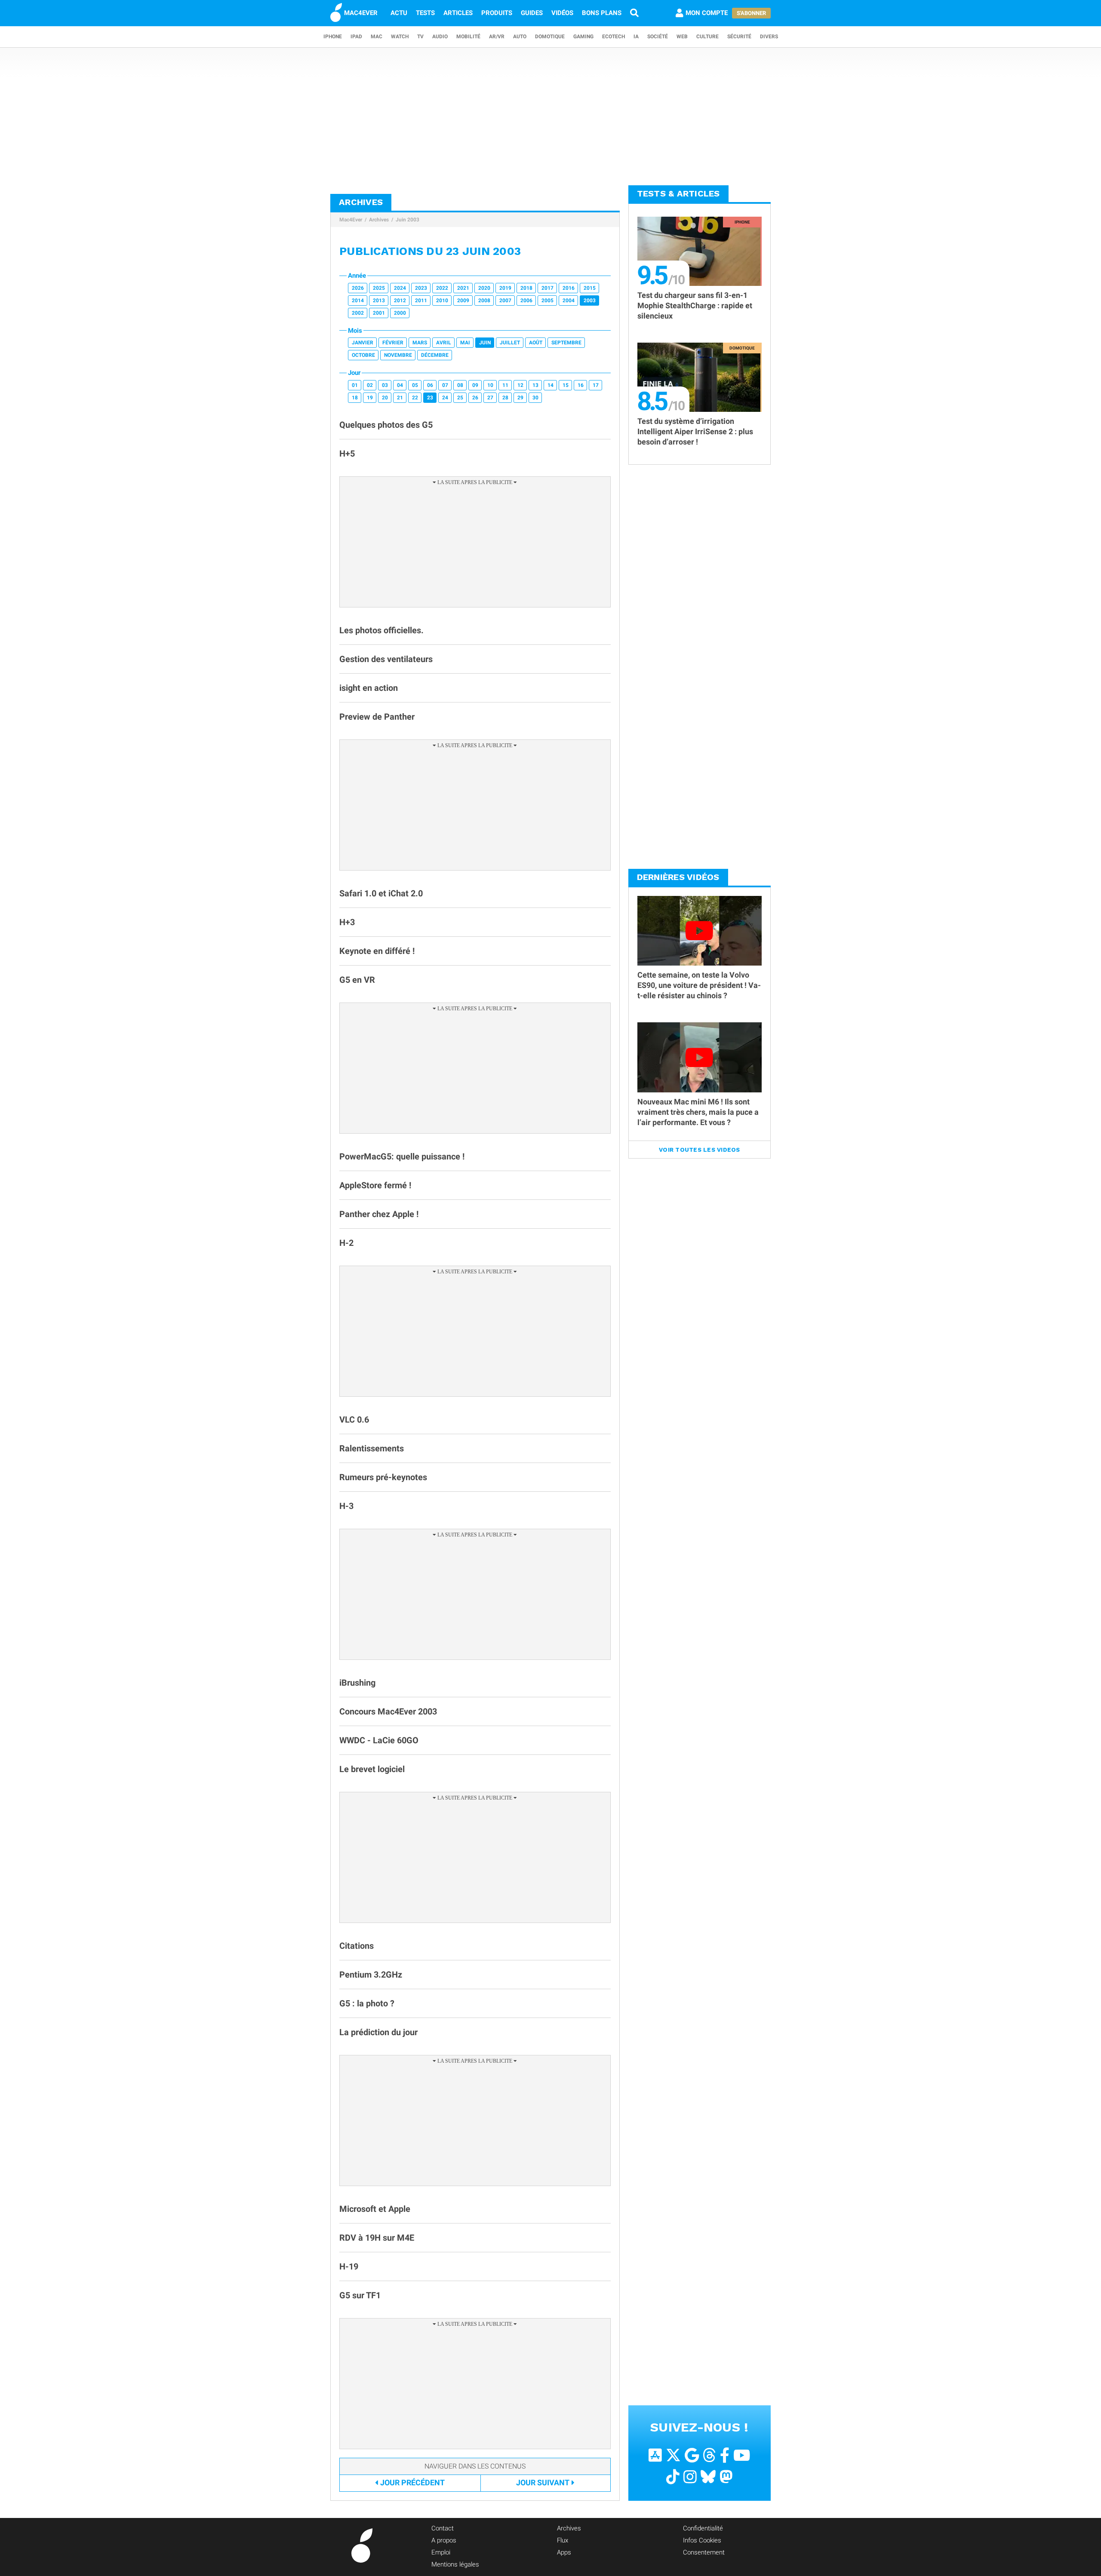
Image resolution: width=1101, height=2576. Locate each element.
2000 (400, 313)
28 (505, 398)
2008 (484, 301)
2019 (505, 288)
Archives (379, 220)
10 (490, 385)
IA (636, 37)
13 (535, 385)
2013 (379, 301)
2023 (421, 288)
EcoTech (614, 37)
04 (400, 385)
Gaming (583, 37)
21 (400, 398)
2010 (442, 301)
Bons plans (602, 13)
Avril (444, 343)
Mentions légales (455, 2564)
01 (355, 385)
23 (430, 398)
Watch (400, 37)
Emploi (441, 2552)
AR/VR (497, 37)
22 (415, 398)
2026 (358, 288)
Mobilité (468, 37)
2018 (526, 288)
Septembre (566, 343)
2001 (379, 313)
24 (445, 398)
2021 (463, 288)
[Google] (692, 2455)
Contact (443, 2528)
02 (370, 385)
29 (520, 398)
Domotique (550, 37)
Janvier (363, 343)
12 (520, 385)
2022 (442, 288)
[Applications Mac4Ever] (655, 2455)
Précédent (412, 2482)
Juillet (510, 343)
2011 (421, 301)
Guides (532, 13)
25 (460, 398)
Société (658, 37)
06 (430, 385)
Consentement (704, 2552)
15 (566, 385)
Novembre (398, 355)
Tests (425, 13)
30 (535, 398)
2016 (569, 288)
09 (475, 385)
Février (393, 343)
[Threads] (709, 2455)
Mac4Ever (351, 220)
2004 (569, 301)
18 (355, 398)
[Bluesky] (708, 2477)
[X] (673, 2455)
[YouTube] (742, 2455)
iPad (356, 37)
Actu (399, 13)
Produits (497, 13)
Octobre (363, 355)
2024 (400, 288)
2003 (590, 301)
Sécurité (739, 37)
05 (415, 385)
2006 (526, 301)
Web (682, 37)
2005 (547, 301)
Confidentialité (703, 2528)
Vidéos (562, 13)
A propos (444, 2540)
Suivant (543, 2482)
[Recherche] (634, 13)
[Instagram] (690, 2477)
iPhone (333, 37)
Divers (769, 37)
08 (460, 385)
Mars (420, 343)
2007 (505, 301)
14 (550, 385)
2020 (484, 288)
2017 (547, 288)
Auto (520, 37)
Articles (458, 13)
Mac (377, 37)
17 (596, 385)
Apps (564, 2552)
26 (475, 398)
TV (420, 37)
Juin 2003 (407, 220)
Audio (440, 37)
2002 (358, 313)
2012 (400, 301)
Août (536, 343)
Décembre (435, 355)
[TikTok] (673, 2477)
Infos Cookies (702, 2540)
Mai (465, 343)
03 (385, 385)
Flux (563, 2540)
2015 (590, 288)
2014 (358, 301)
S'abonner (751, 13)
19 (370, 398)
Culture (707, 37)
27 (490, 398)
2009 (463, 301)
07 (445, 385)
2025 (379, 288)
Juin (485, 343)
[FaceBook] (725, 2455)
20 (385, 398)
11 (505, 385)
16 (581, 385)
